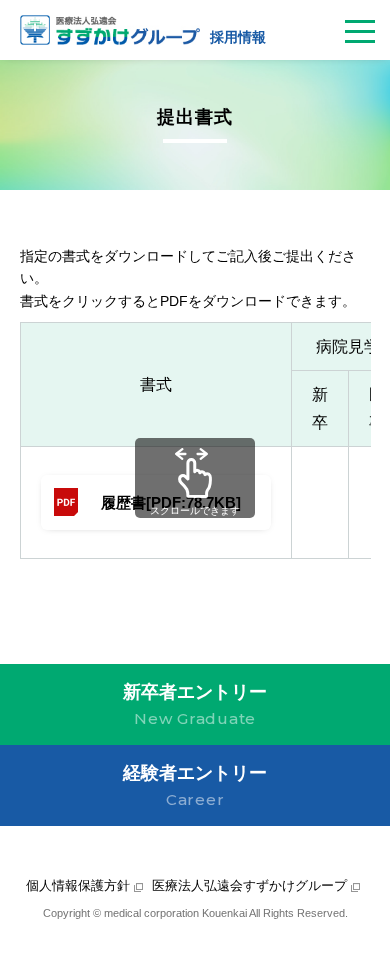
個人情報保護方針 (78, 885)
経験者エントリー (195, 786)
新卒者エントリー (195, 705)
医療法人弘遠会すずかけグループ (249, 885)
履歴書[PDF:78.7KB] (171, 502)
